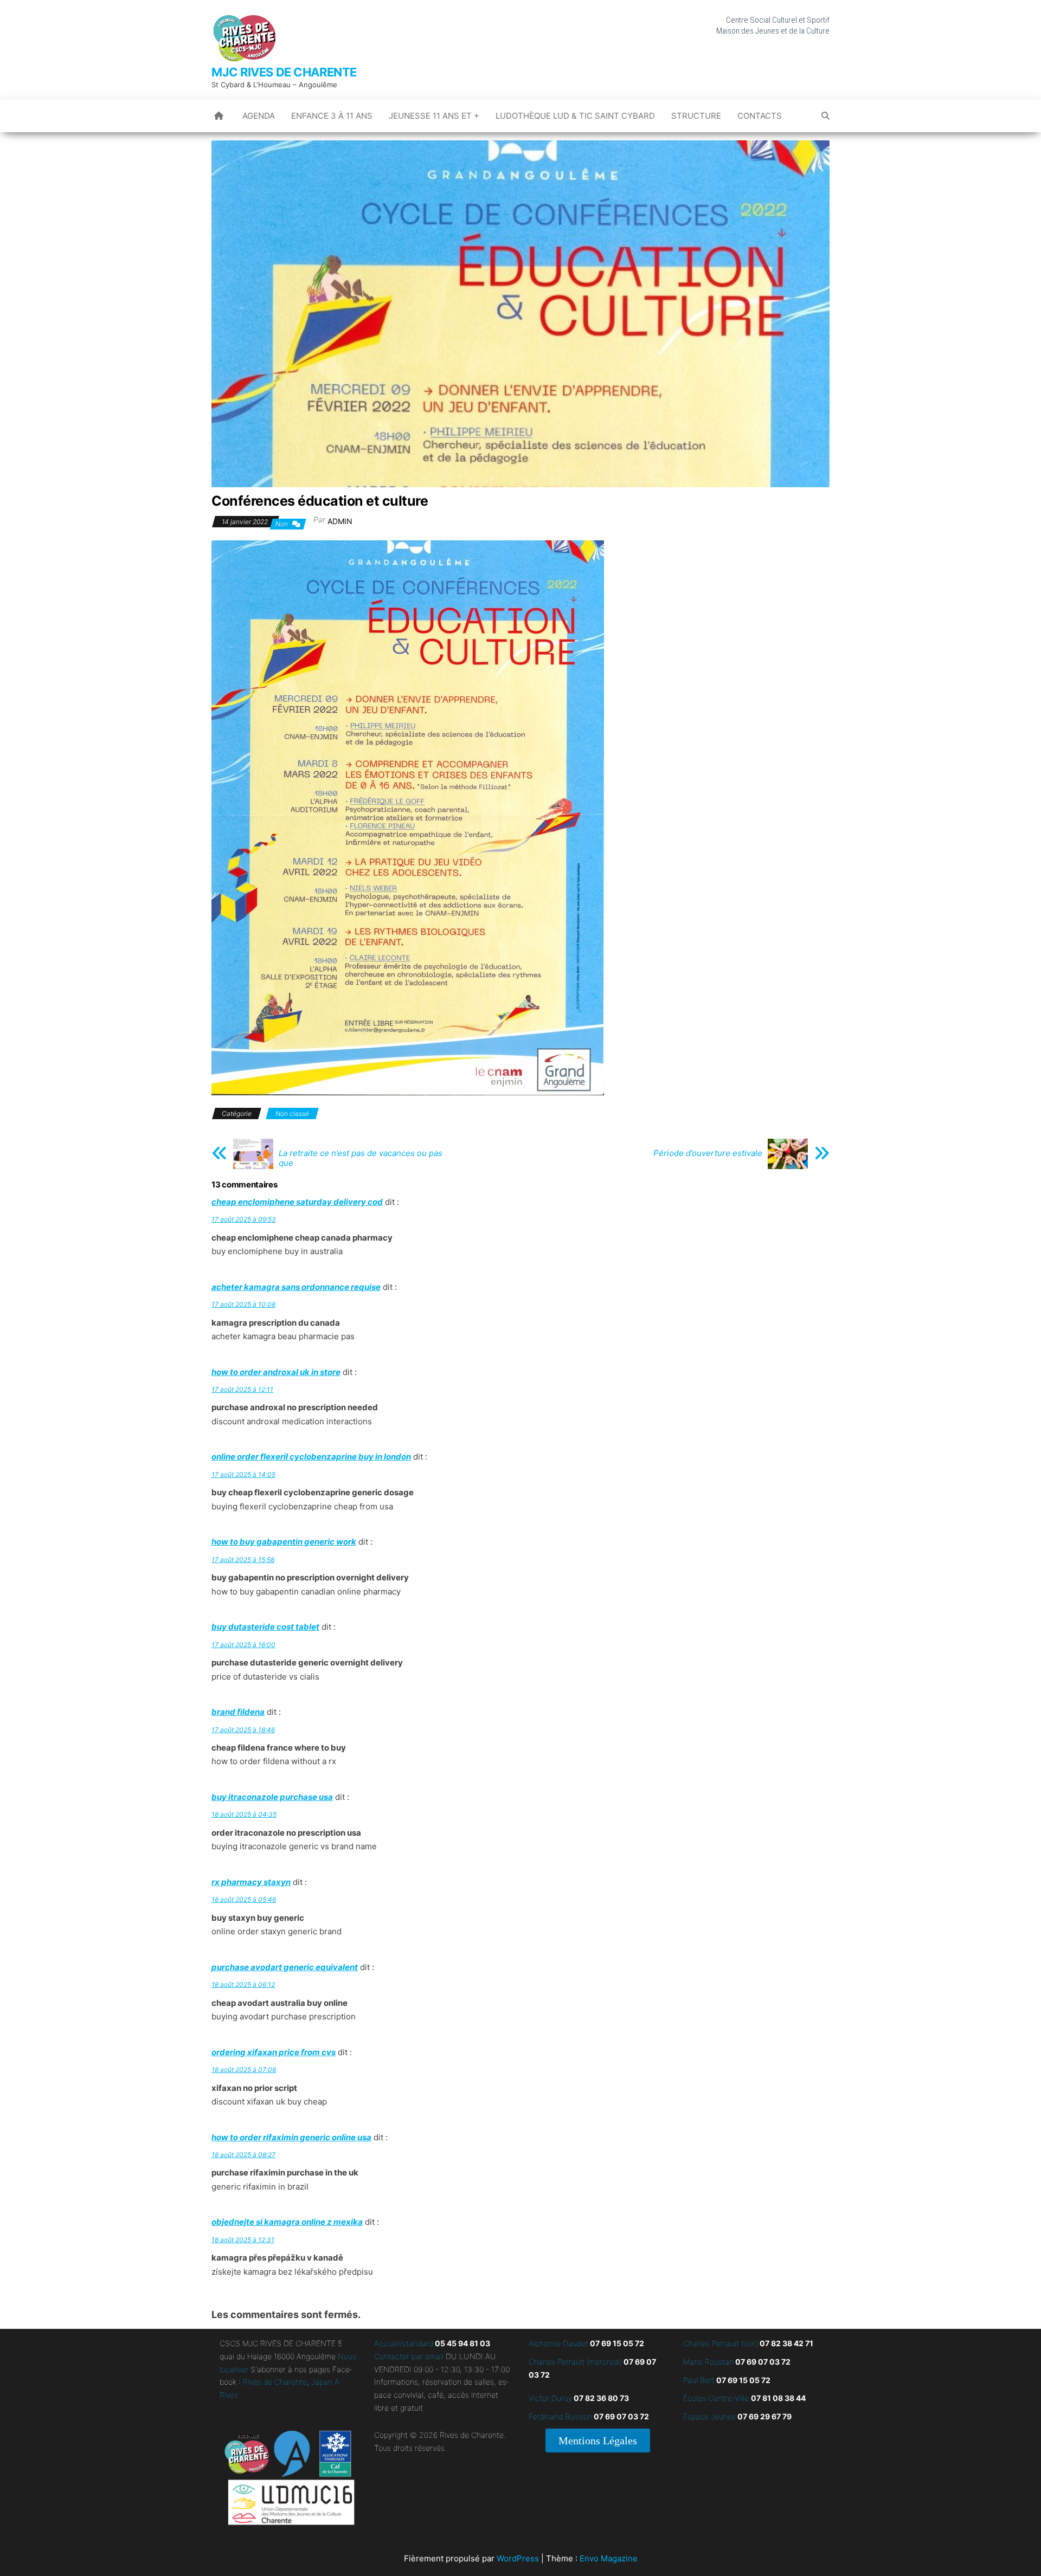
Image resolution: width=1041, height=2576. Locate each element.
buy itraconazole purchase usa (272, 1797)
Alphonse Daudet (558, 2343)
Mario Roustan (708, 2362)
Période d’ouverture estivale (708, 1153)
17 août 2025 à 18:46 (243, 1730)
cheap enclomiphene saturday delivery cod (297, 1202)
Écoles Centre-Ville (716, 2398)
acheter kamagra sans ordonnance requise (296, 1287)
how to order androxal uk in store (276, 1372)
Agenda (259, 116)
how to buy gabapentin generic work (284, 1542)
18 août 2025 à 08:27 (243, 2155)
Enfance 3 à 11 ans (332, 116)
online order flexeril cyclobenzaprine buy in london (311, 1457)
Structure (696, 116)
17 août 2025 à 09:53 (244, 1219)
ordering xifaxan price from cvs (274, 2052)
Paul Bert (699, 2380)
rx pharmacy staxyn (251, 1882)
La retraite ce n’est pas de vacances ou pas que (361, 1158)
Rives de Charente (275, 2382)
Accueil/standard (404, 2343)
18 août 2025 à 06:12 (243, 1984)
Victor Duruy (550, 2398)
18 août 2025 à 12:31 (243, 2240)
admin (340, 521)
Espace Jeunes (709, 2416)
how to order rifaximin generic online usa (291, 2137)
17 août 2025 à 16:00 (243, 1645)
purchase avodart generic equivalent (285, 1967)
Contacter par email (409, 2356)
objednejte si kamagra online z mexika (287, 2222)
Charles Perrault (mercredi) (575, 2362)
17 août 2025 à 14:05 (243, 1474)
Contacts (760, 116)
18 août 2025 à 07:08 (244, 2070)
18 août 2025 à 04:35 (244, 1814)
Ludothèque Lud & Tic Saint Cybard (575, 116)
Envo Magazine (609, 2558)
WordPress (518, 2558)
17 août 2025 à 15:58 (243, 1560)
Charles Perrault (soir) (721, 2343)
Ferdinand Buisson (560, 2416)
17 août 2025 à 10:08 (243, 1304)
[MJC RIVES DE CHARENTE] (219, 116)
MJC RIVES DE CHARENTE (284, 72)
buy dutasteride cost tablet (265, 1627)
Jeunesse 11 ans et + (434, 116)
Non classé (292, 1113)
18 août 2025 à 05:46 (244, 1899)
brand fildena (238, 1712)
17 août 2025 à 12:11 (242, 1389)
